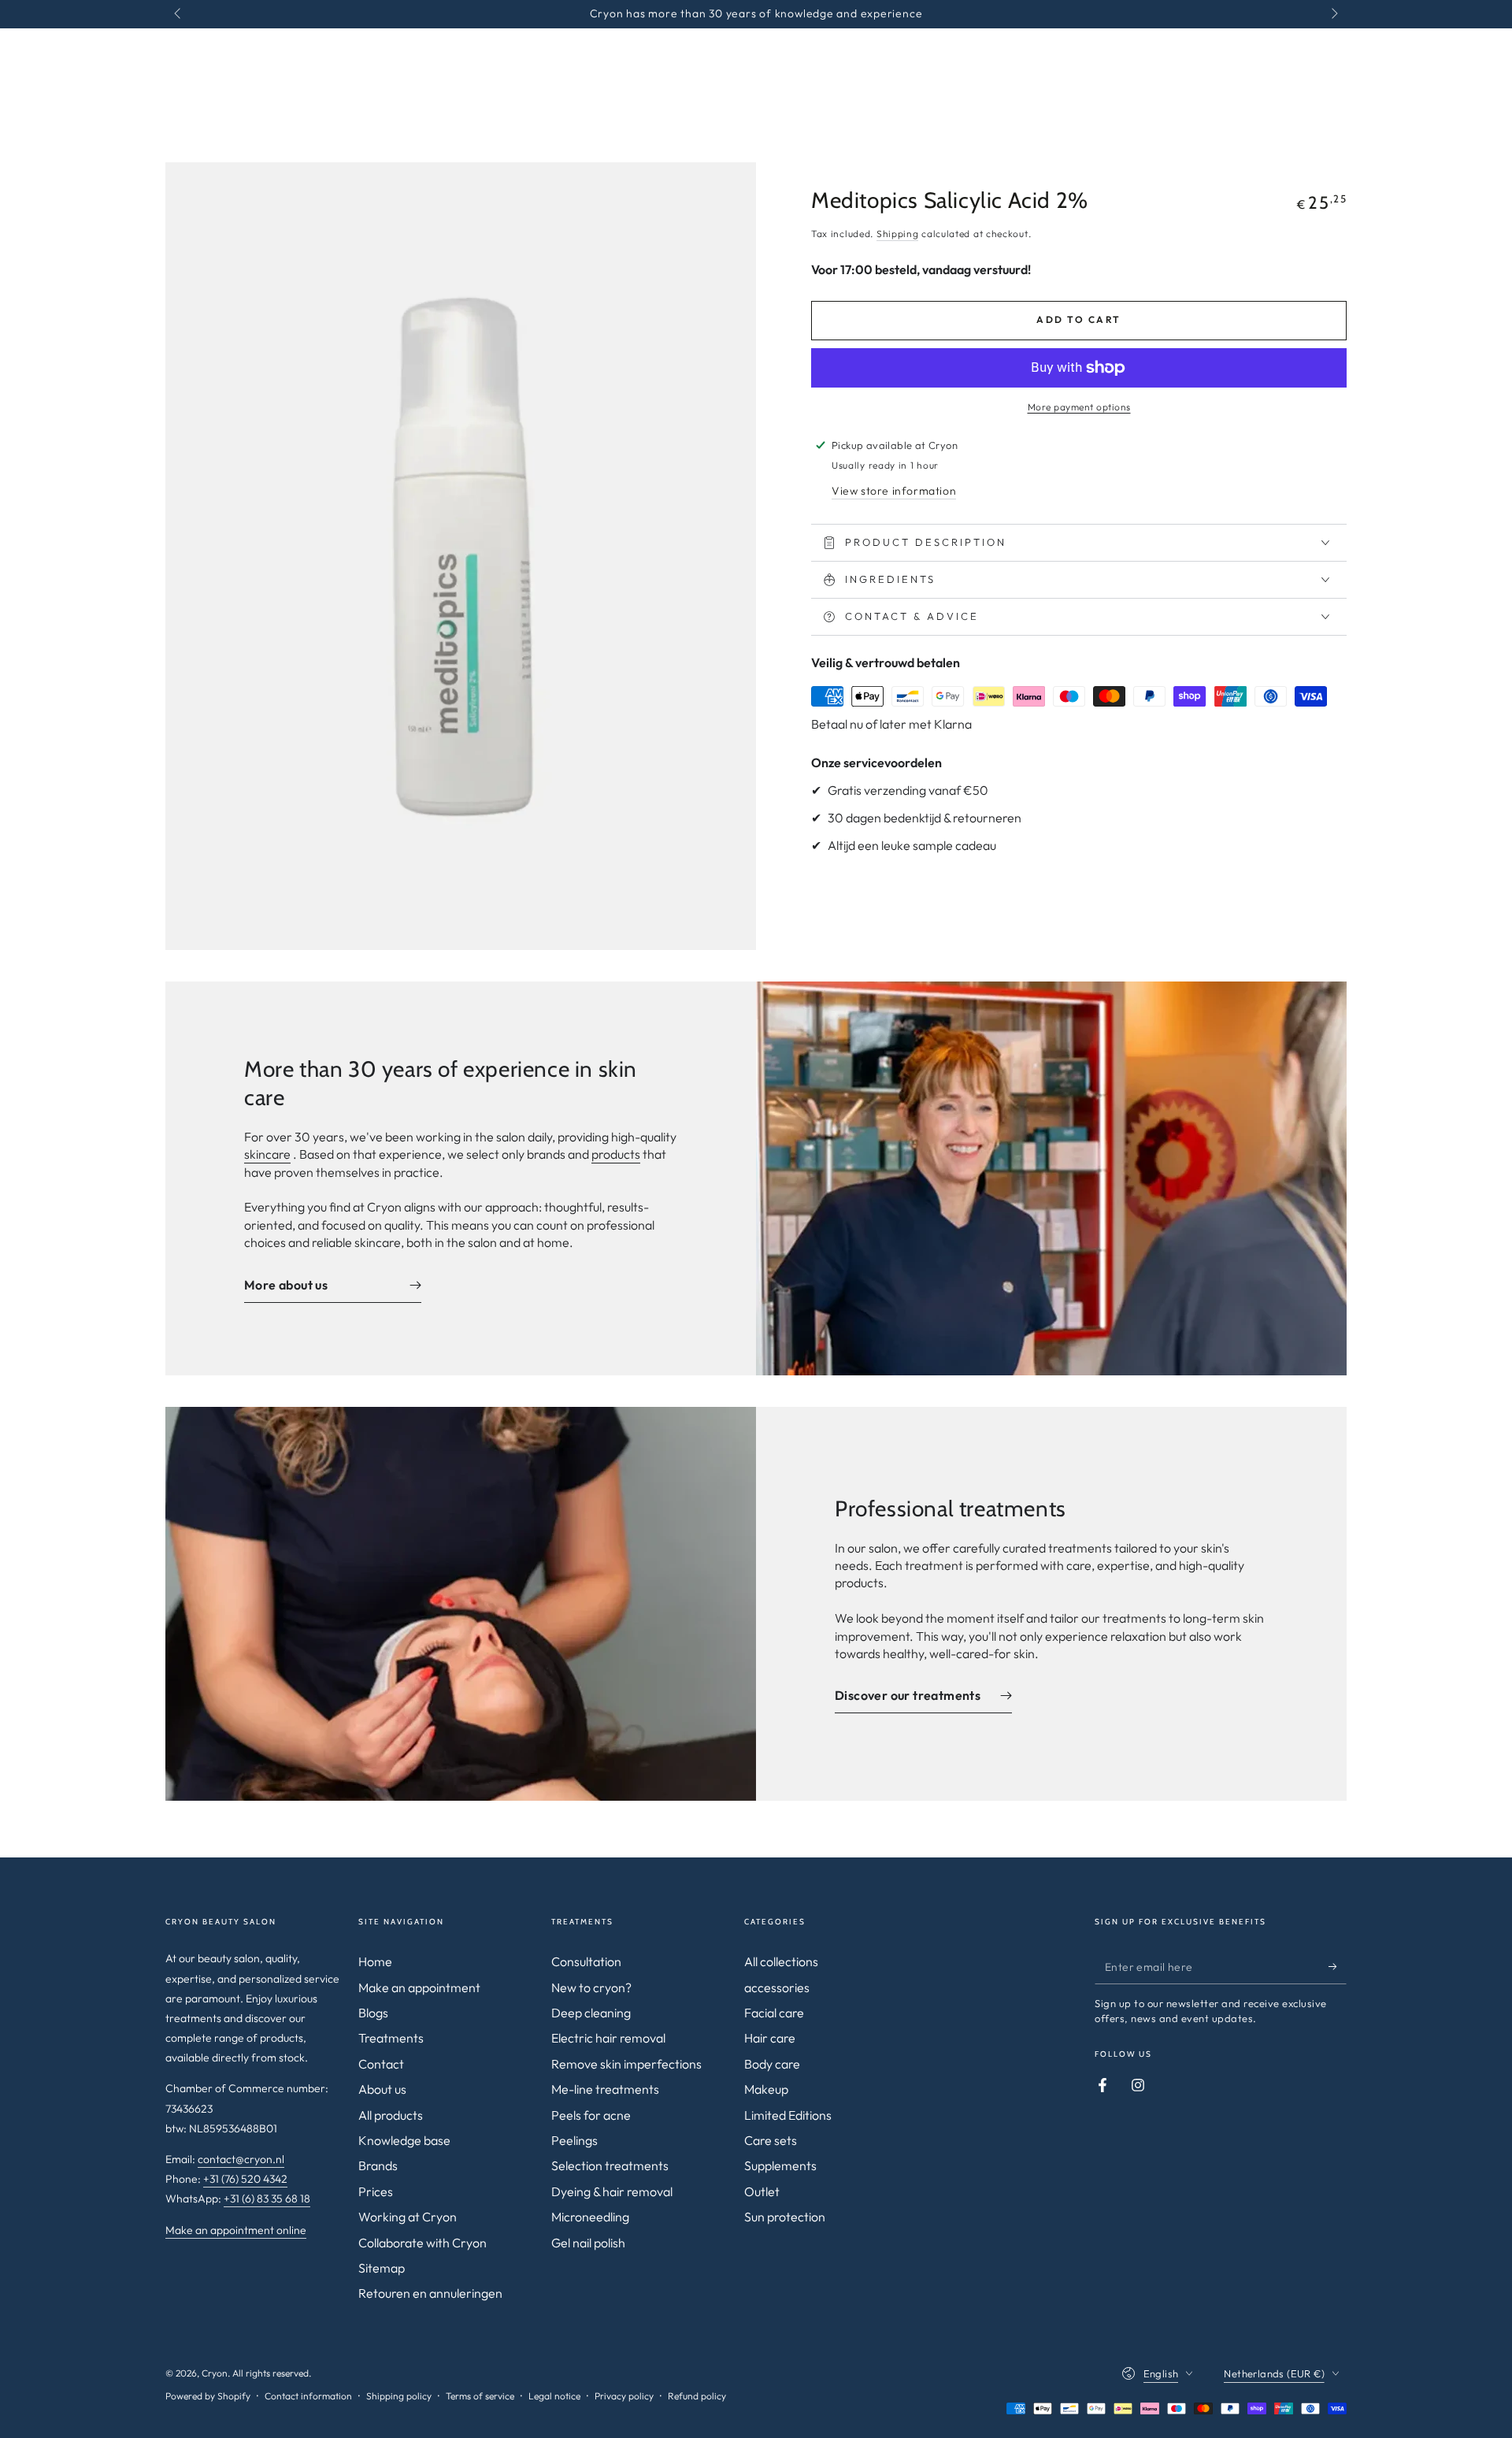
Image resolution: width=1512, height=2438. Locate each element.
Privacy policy (624, 2396)
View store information (894, 491)
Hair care (770, 2038)
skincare (267, 1154)
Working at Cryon (408, 2217)
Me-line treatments (605, 2089)
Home (375, 1961)
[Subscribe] (1338, 1966)
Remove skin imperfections (626, 2064)
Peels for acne (591, 2115)
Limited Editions (788, 2115)
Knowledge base (404, 2140)
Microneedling (590, 2217)
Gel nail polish (588, 2243)
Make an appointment (419, 1987)
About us (382, 2089)
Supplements (780, 2165)
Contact (381, 2064)
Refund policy (697, 2396)
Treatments (391, 2038)
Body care (772, 2064)
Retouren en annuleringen (430, 2293)
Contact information (308, 2396)
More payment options (1079, 407)
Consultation (586, 1961)
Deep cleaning (591, 2013)
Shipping (898, 234)
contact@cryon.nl (241, 2159)
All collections (781, 1961)
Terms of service (480, 2396)
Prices (376, 2191)
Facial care (774, 2013)
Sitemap (382, 2268)
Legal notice (554, 2396)
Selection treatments (610, 2165)
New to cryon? (591, 1987)
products (616, 1154)
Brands (378, 2165)
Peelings (574, 2140)
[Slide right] (1333, 14)
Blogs (373, 2013)
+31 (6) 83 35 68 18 (267, 2199)
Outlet (762, 2191)
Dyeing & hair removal (612, 2191)
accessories (777, 1987)
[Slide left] (179, 14)
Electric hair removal (608, 2038)
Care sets (771, 2140)
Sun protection (785, 2217)
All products (391, 2115)
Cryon (215, 2373)
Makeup (766, 2089)
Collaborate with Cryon (422, 2243)
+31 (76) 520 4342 (245, 2179)
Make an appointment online (236, 2230)
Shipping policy (399, 2396)
